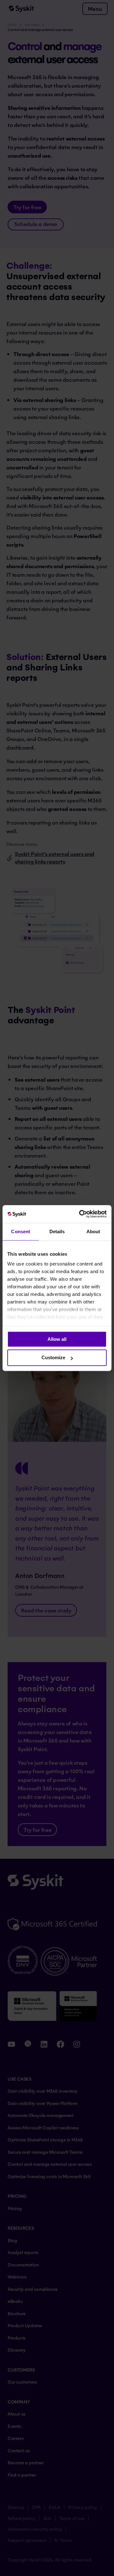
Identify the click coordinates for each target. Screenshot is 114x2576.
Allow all (57, 1339)
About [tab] (93, 1231)
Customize (53, 1358)
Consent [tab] (21, 1231)
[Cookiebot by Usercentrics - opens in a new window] (80, 1214)
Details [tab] (57, 1231)
